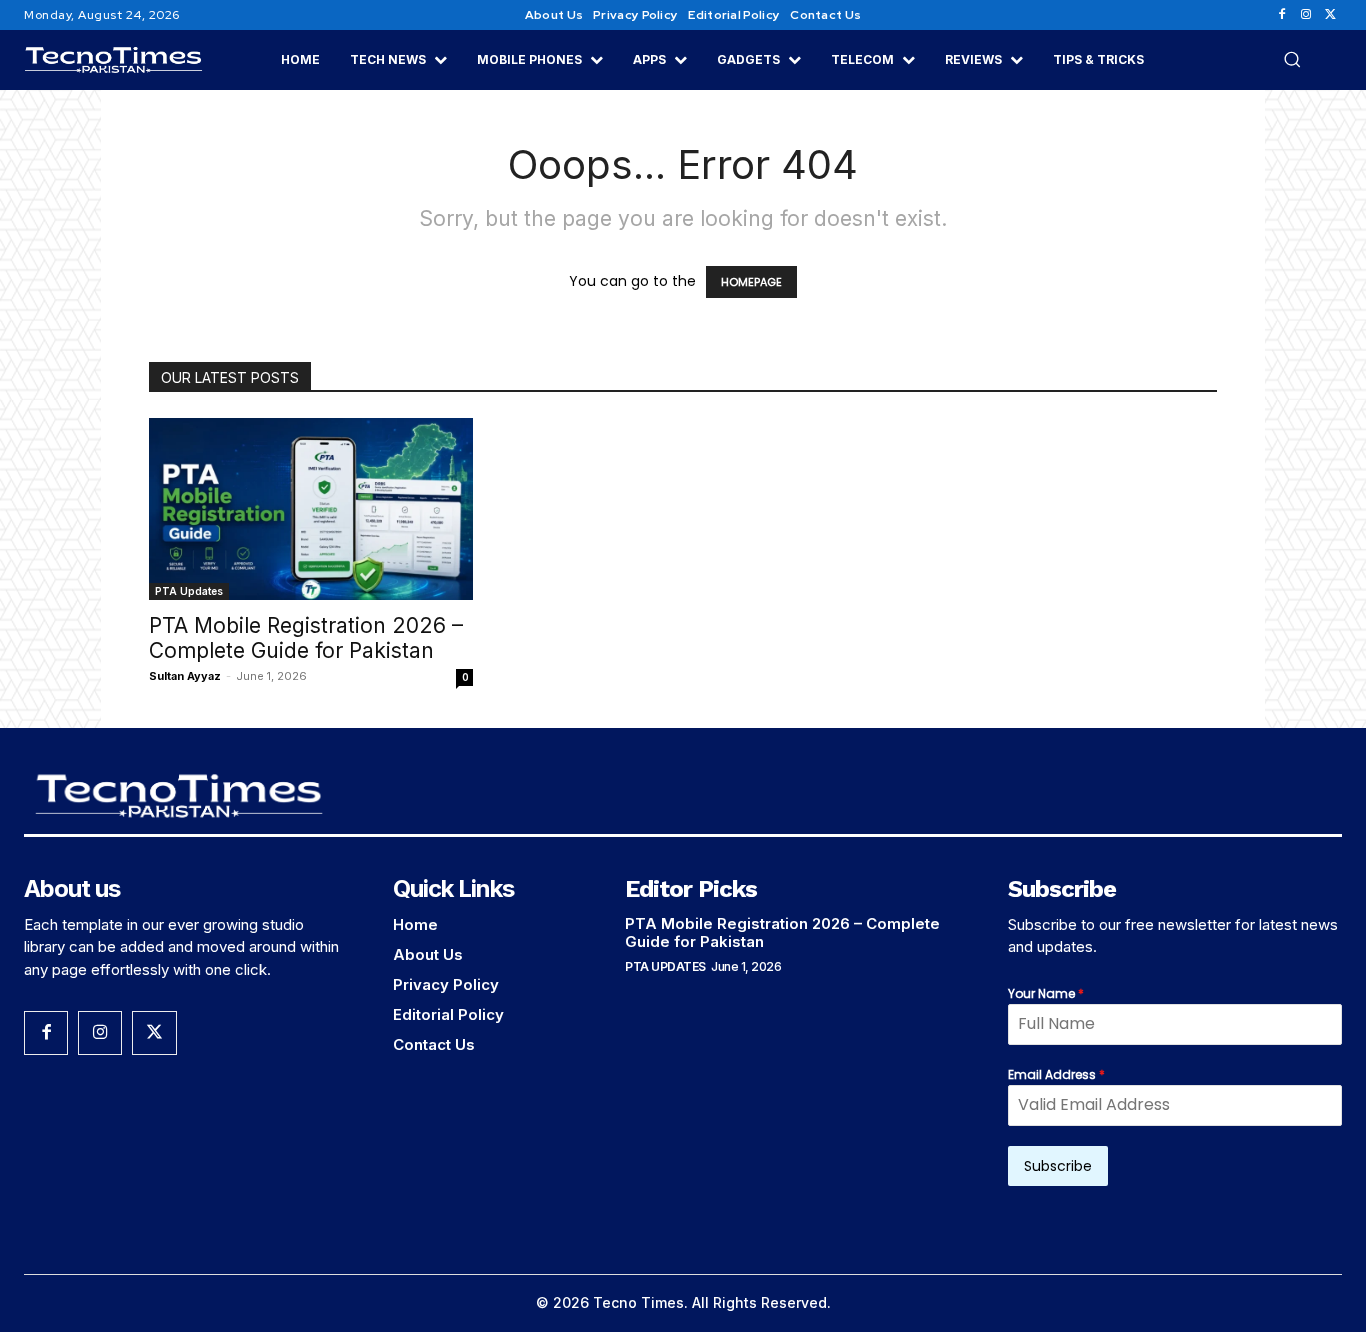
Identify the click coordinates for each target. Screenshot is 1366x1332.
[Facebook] (1282, 15)
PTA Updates (189, 591)
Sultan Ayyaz (185, 676)
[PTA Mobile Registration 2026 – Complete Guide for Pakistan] (311, 509)
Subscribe (1058, 1166)
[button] (1292, 59)
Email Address (1056, 1074)
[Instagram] (1306, 15)
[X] (1330, 15)
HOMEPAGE (751, 282)
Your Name (1046, 993)
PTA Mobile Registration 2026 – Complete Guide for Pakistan (306, 638)
